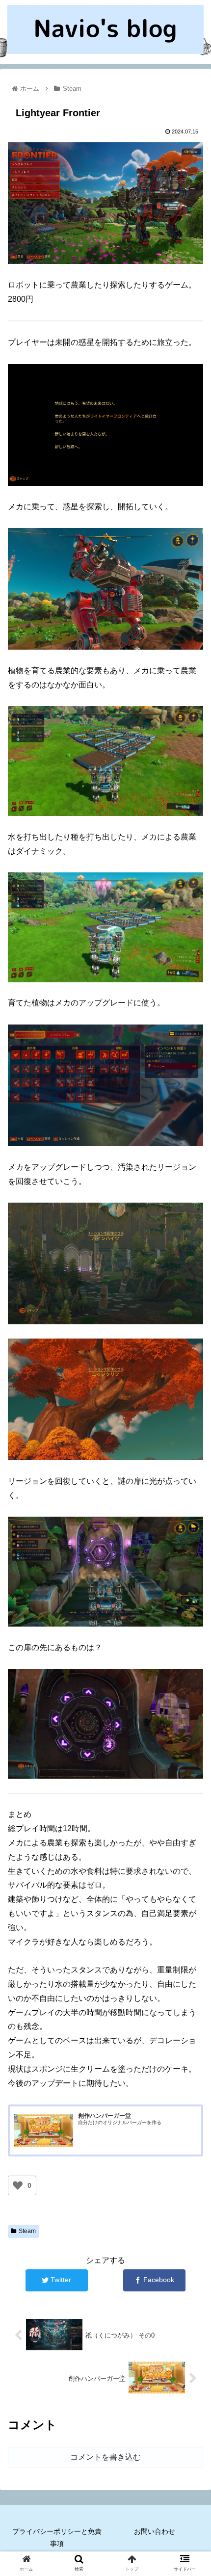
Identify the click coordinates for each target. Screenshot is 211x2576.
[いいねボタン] (18, 2185)
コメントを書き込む (105, 2457)
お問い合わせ (155, 2531)
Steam (27, 2231)
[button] (191, 1487)
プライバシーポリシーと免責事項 (57, 2537)
